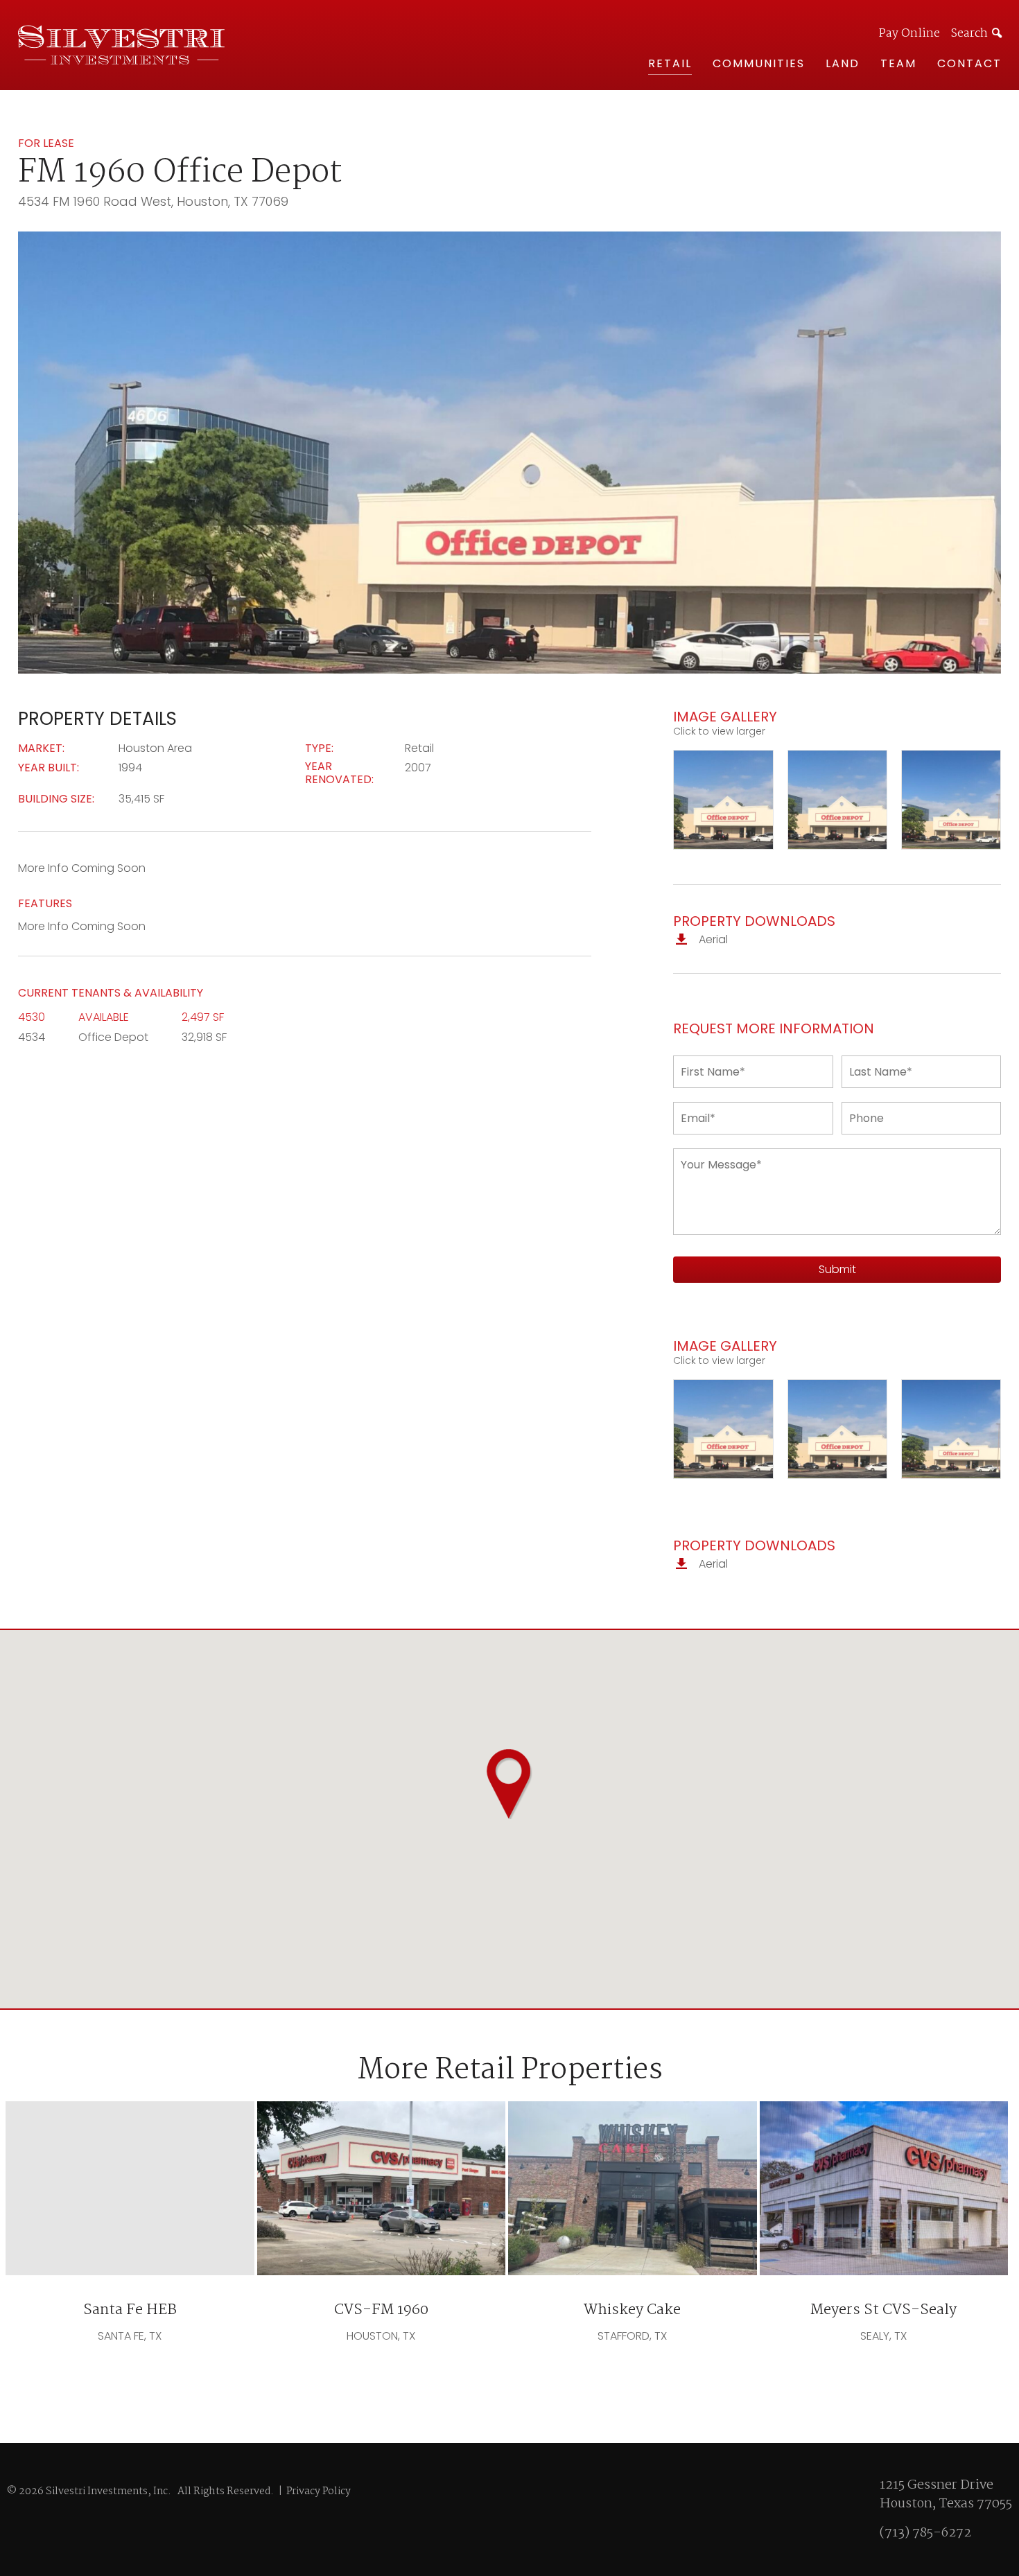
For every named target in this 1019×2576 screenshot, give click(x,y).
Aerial (712, 939)
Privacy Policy (319, 2491)
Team (898, 63)
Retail (670, 63)
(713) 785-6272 (925, 2533)
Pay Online (909, 34)
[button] (509, 1784)
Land (843, 63)
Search (969, 34)
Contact (969, 63)
